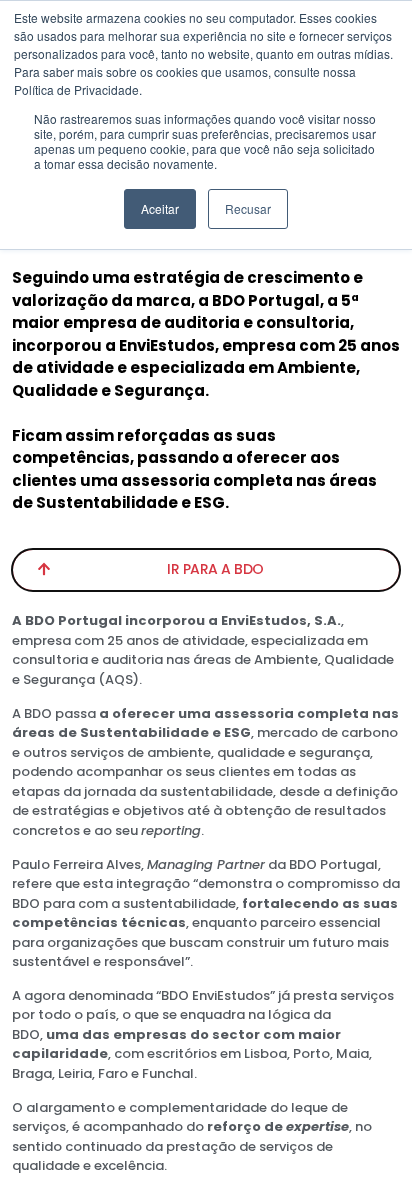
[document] (206, 588)
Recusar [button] (248, 208)
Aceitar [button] (160, 208)
